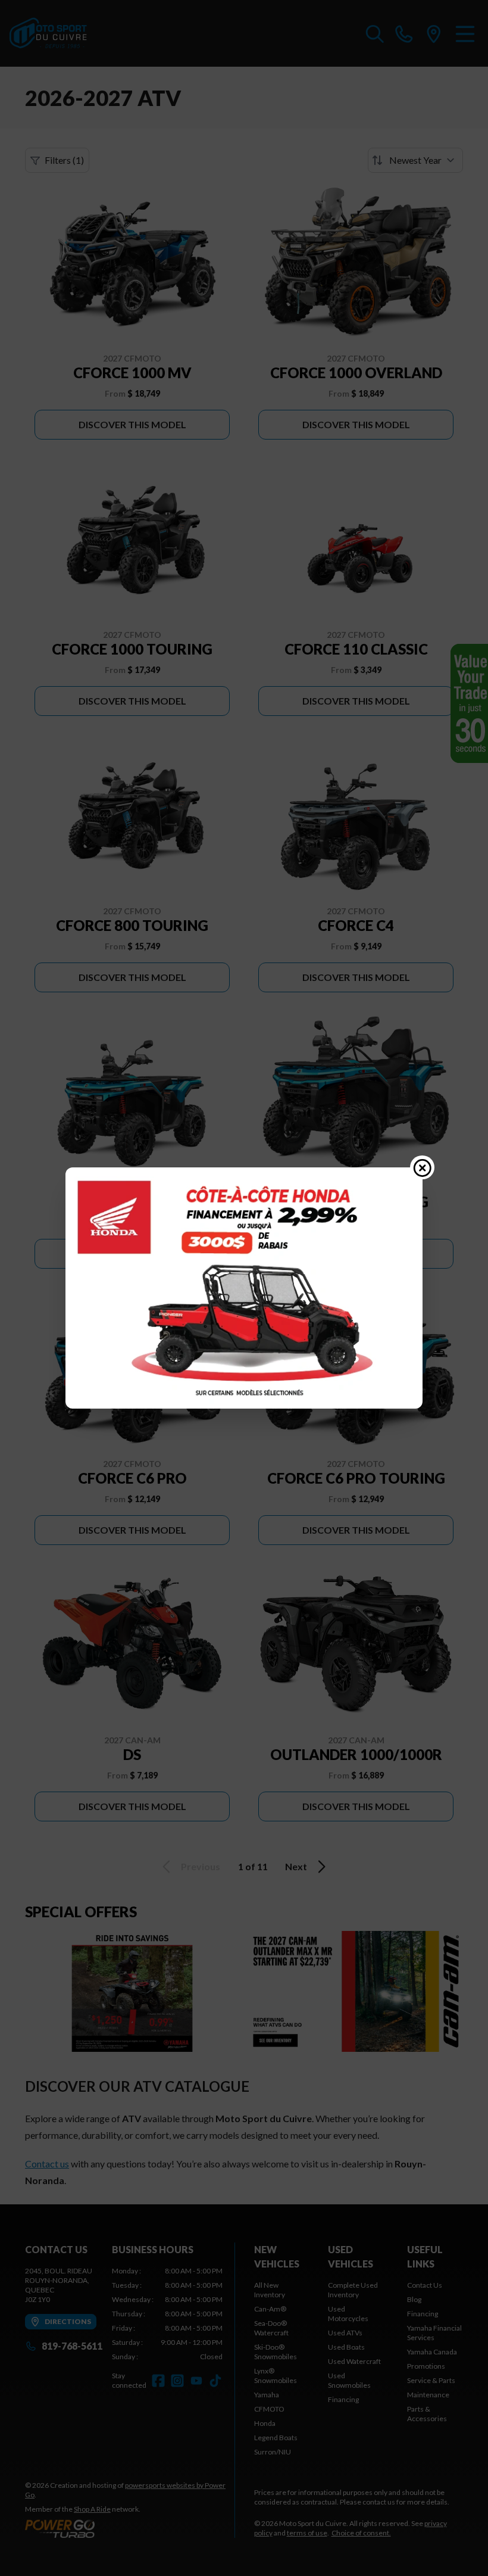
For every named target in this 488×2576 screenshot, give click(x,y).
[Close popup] (423, 1167)
